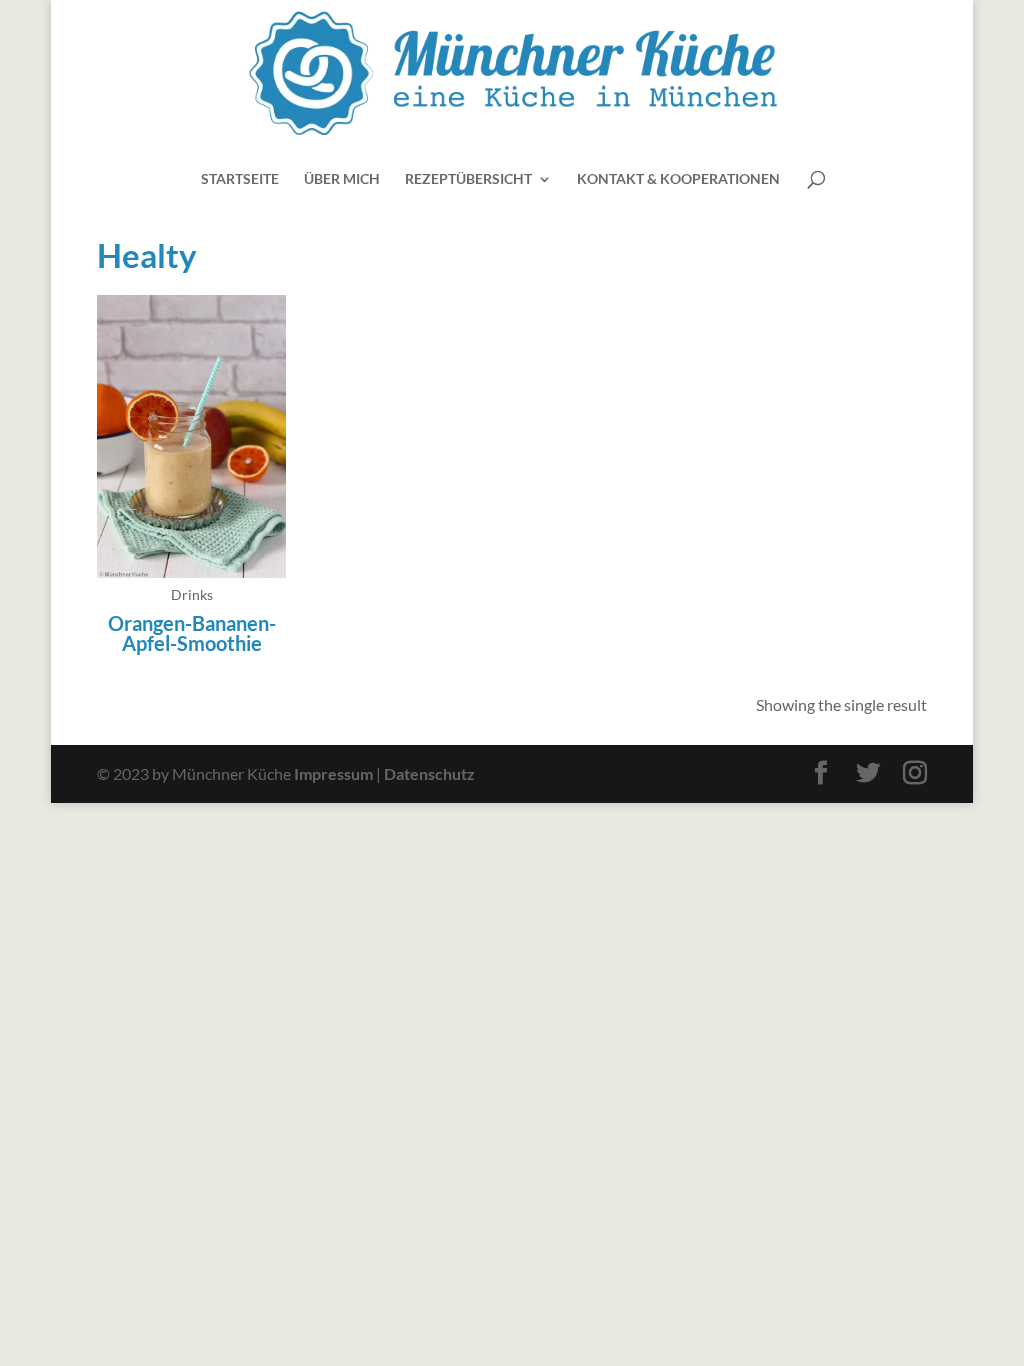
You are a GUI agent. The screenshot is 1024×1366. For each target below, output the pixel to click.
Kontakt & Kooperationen (678, 179)
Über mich (342, 179)
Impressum (333, 773)
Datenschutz (429, 773)
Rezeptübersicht (468, 179)
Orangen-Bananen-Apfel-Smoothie (192, 633)
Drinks (192, 594)
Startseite (240, 179)
